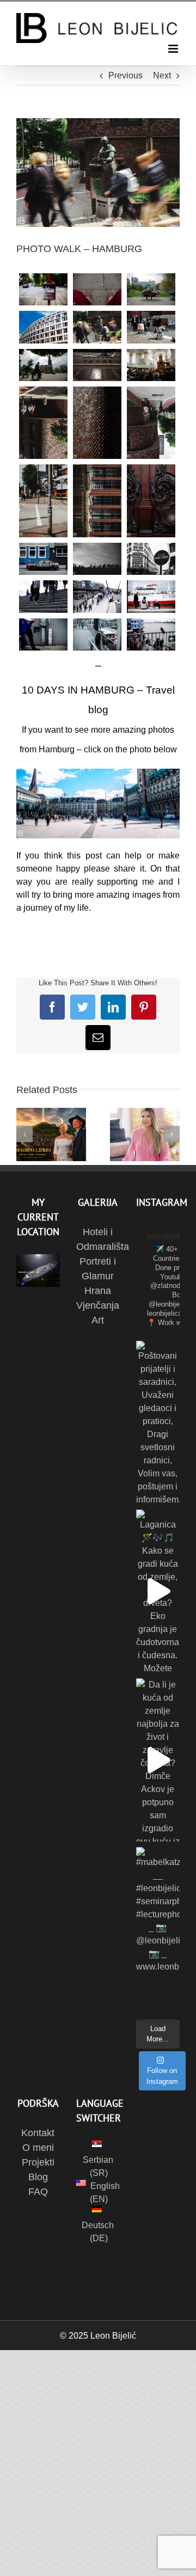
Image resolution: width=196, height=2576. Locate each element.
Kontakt (38, 2133)
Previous (125, 75)
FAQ (38, 2192)
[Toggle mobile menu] (174, 49)
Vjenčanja (98, 1305)
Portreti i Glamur (98, 1269)
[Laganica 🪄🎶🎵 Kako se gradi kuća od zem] (158, 1591)
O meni (38, 2148)
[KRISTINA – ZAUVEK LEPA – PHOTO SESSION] (145, 1134)
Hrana (98, 1291)
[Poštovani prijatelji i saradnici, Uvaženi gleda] (158, 1422)
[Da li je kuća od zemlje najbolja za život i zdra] (158, 1760)
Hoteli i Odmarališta (98, 1239)
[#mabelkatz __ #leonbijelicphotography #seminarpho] (158, 1929)
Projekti (38, 2162)
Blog (38, 2177)
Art (98, 1320)
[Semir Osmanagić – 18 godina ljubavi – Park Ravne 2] (51, 1134)
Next (162, 75)
